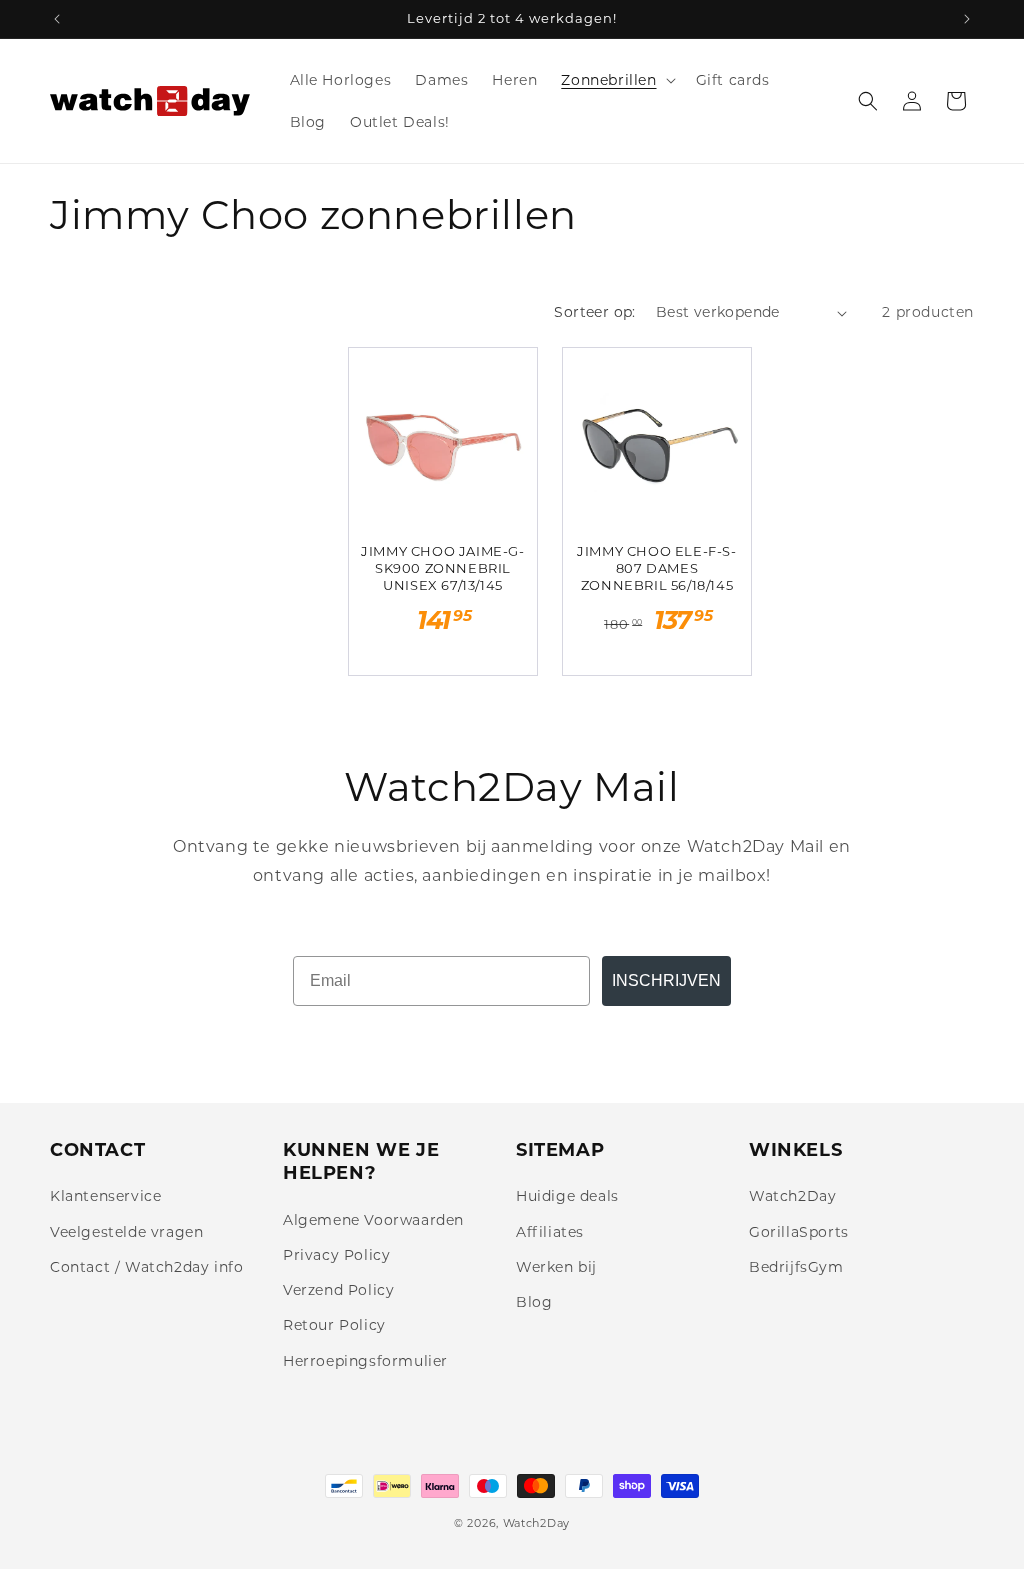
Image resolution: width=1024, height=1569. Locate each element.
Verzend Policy (338, 1290)
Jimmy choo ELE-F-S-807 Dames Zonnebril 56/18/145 (656, 568)
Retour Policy (334, 1325)
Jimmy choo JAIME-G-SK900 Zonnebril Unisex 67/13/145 (442, 568)
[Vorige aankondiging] (57, 19)
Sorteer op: (594, 312)
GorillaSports (799, 1232)
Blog (534, 1302)
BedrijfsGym (796, 1267)
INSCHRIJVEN (666, 980)
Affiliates (550, 1232)
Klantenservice (105, 1196)
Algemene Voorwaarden (373, 1220)
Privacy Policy (336, 1255)
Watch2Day (792, 1196)
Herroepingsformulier (365, 1361)
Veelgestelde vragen (126, 1232)
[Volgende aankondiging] (967, 19)
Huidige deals (567, 1196)
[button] (616, 80)
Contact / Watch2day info (146, 1267)
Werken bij (556, 1267)
